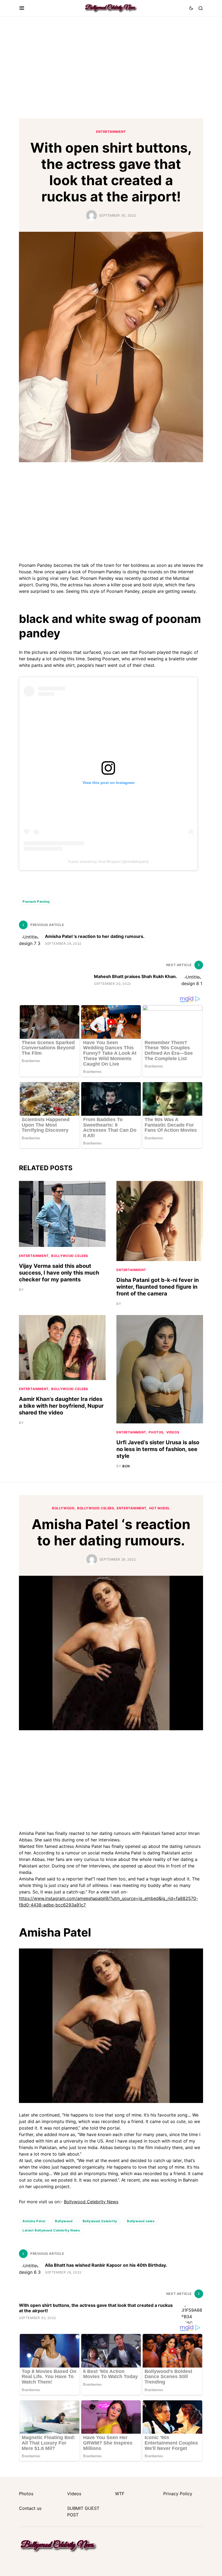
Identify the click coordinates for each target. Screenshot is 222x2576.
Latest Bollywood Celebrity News (51, 2230)
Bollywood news (141, 2221)
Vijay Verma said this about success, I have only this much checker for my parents (59, 1273)
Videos (173, 1432)
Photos (156, 1432)
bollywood (63, 1508)
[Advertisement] (111, 67)
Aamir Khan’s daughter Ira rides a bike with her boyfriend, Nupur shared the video (61, 1406)
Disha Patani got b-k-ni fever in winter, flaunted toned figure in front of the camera (158, 1287)
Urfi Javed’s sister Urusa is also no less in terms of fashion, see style (158, 1449)
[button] (22, 8)
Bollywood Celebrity (100, 2221)
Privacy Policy (178, 2494)
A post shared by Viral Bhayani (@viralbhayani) (108, 861)
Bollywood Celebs (70, 1256)
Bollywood (64, 2221)
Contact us (30, 2508)
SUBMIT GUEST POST (83, 2511)
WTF (120, 2494)
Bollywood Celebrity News (91, 2202)
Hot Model (160, 1508)
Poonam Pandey (36, 901)
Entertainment (111, 132)
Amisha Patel (34, 2221)
